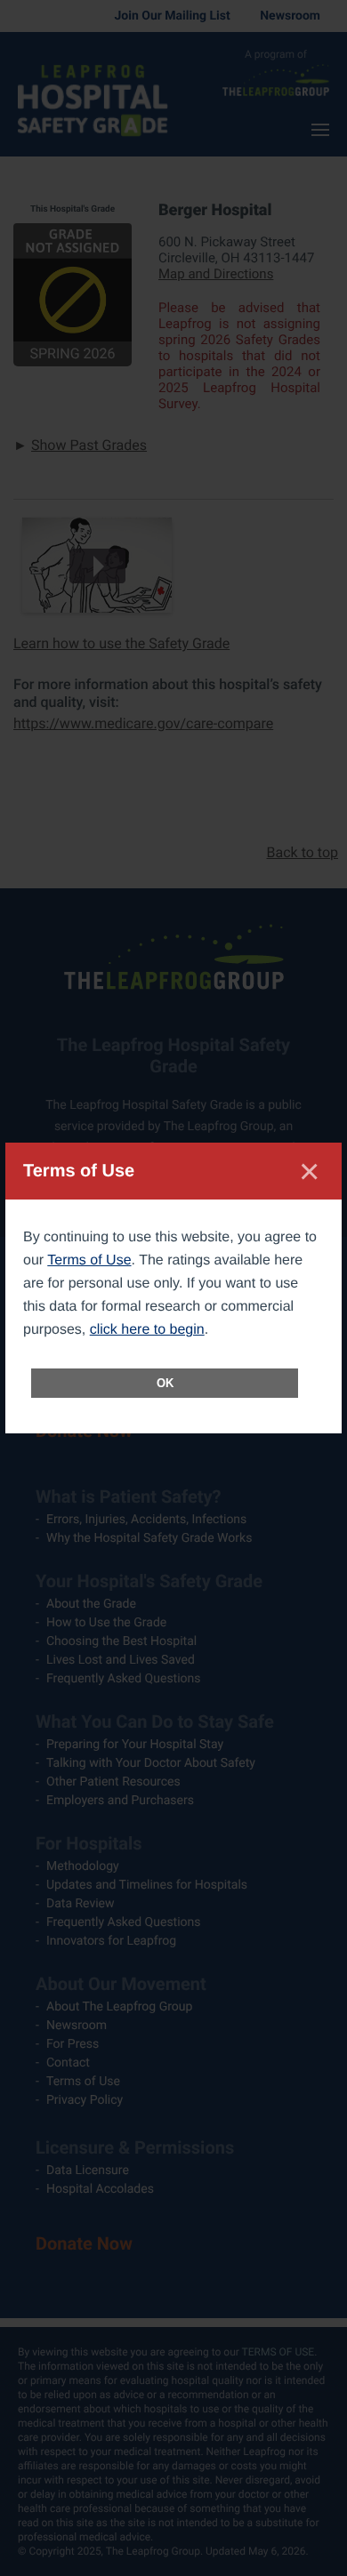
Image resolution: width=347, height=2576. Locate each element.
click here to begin (147, 1330)
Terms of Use (89, 1260)
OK (165, 1383)
